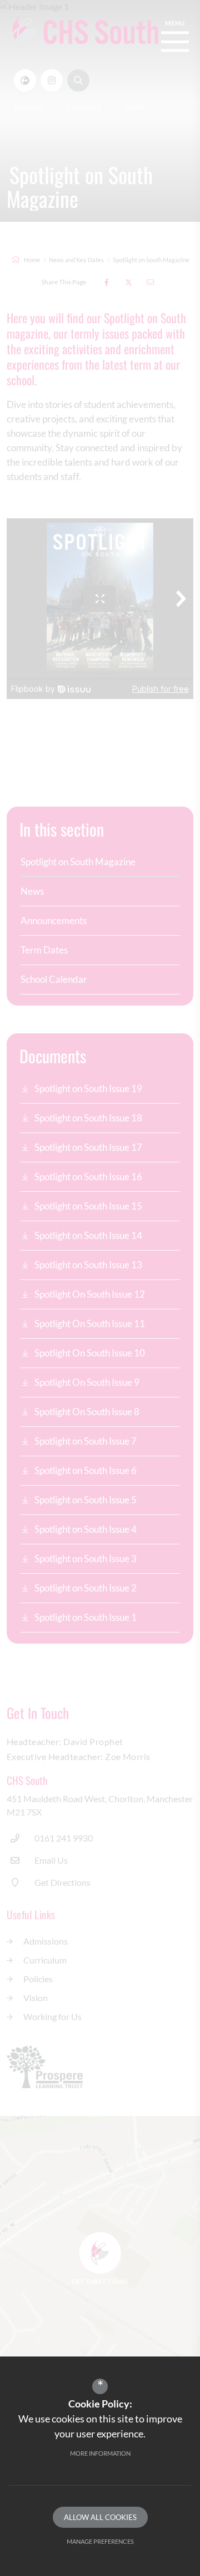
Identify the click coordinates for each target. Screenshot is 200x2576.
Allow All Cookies (100, 2517)
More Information (100, 2453)
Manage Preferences (100, 2541)
